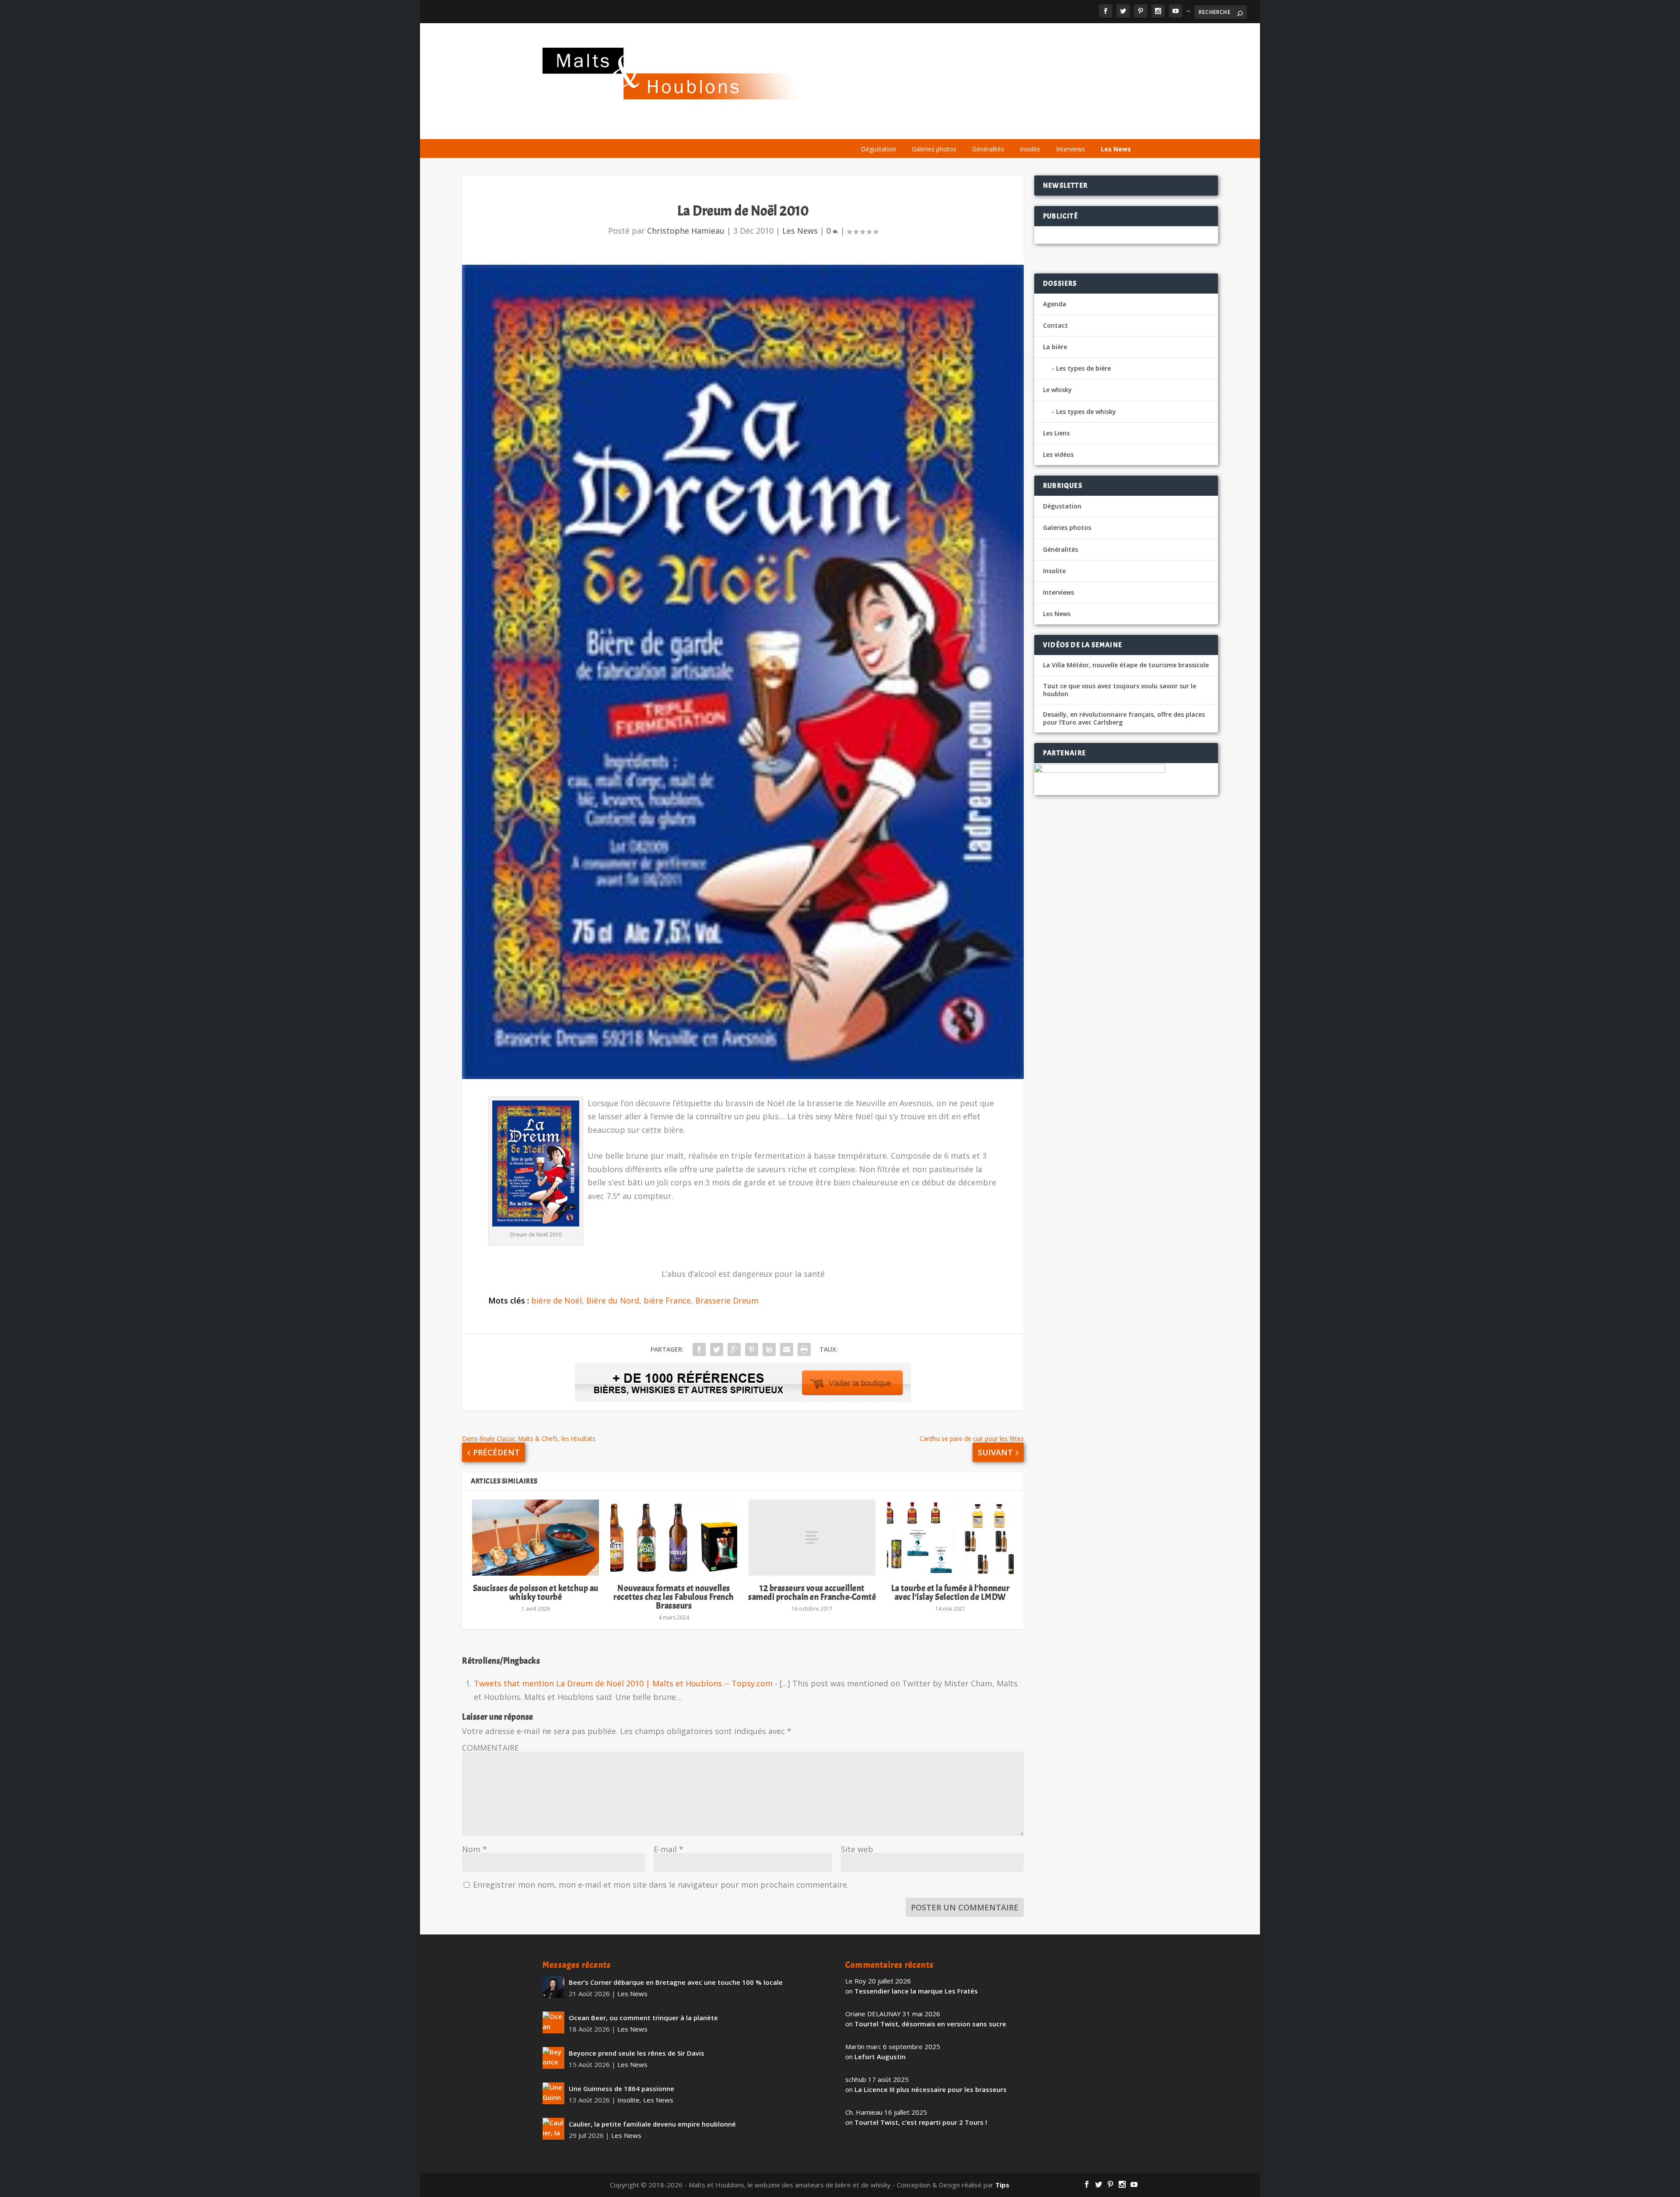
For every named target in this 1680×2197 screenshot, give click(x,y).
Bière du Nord (613, 1300)
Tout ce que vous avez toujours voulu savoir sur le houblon (1120, 690)
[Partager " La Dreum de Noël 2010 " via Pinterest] (752, 1349)
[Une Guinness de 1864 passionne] (553, 2093)
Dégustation (878, 149)
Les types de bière (1083, 368)
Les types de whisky (1086, 412)
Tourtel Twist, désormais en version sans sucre (930, 2024)
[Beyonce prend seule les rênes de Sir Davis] (553, 2058)
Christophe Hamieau (686, 231)
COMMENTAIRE (490, 1748)
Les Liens (1099, 128)
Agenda (1012, 128)
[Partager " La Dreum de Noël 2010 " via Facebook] (699, 1349)
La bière (910, 128)
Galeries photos (934, 149)
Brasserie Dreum (727, 1300)
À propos (868, 128)
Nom (474, 1849)
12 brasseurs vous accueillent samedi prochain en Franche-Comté (812, 1593)
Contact (1055, 325)
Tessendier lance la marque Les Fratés (916, 1991)
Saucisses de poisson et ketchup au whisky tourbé (536, 1593)
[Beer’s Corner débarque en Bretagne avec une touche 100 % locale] (553, 1987)
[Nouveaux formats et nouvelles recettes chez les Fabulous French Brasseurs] (674, 1538)
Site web (857, 1849)
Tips (1002, 2185)
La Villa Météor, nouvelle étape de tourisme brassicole (1126, 665)
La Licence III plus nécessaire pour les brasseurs (931, 2089)
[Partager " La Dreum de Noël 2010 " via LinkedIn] (769, 1349)
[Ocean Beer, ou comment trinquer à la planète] (553, 2022)
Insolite (1030, 149)
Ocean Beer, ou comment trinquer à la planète (643, 2018)
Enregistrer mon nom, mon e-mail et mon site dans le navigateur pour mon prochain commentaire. (661, 1885)
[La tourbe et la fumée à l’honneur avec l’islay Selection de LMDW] (950, 1538)
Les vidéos (1055, 128)
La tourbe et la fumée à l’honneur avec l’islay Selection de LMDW (950, 1593)
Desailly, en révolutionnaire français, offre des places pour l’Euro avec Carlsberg (1124, 718)
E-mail (668, 1849)
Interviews (1071, 149)
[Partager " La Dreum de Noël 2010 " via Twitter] (717, 1349)
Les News (1116, 149)
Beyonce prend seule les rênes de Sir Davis (637, 2053)
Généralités (988, 149)
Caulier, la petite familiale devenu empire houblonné (652, 2124)
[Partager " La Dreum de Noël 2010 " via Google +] (734, 1349)
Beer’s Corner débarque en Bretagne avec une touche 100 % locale (676, 1982)
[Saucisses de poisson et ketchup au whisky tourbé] (535, 1538)
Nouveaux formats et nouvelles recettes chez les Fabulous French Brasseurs (674, 1597)
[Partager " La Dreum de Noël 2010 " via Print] (804, 1349)
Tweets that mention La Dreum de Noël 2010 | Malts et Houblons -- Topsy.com (623, 1683)
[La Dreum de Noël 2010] (743, 672)
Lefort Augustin (880, 2057)
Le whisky (961, 128)
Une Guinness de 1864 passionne (621, 2088)
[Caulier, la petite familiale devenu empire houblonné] (553, 2129)
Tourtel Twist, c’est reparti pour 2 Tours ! (921, 2122)
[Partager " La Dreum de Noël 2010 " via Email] (787, 1349)
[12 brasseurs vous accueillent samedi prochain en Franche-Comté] (812, 1538)
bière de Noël (556, 1300)
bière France (667, 1300)
